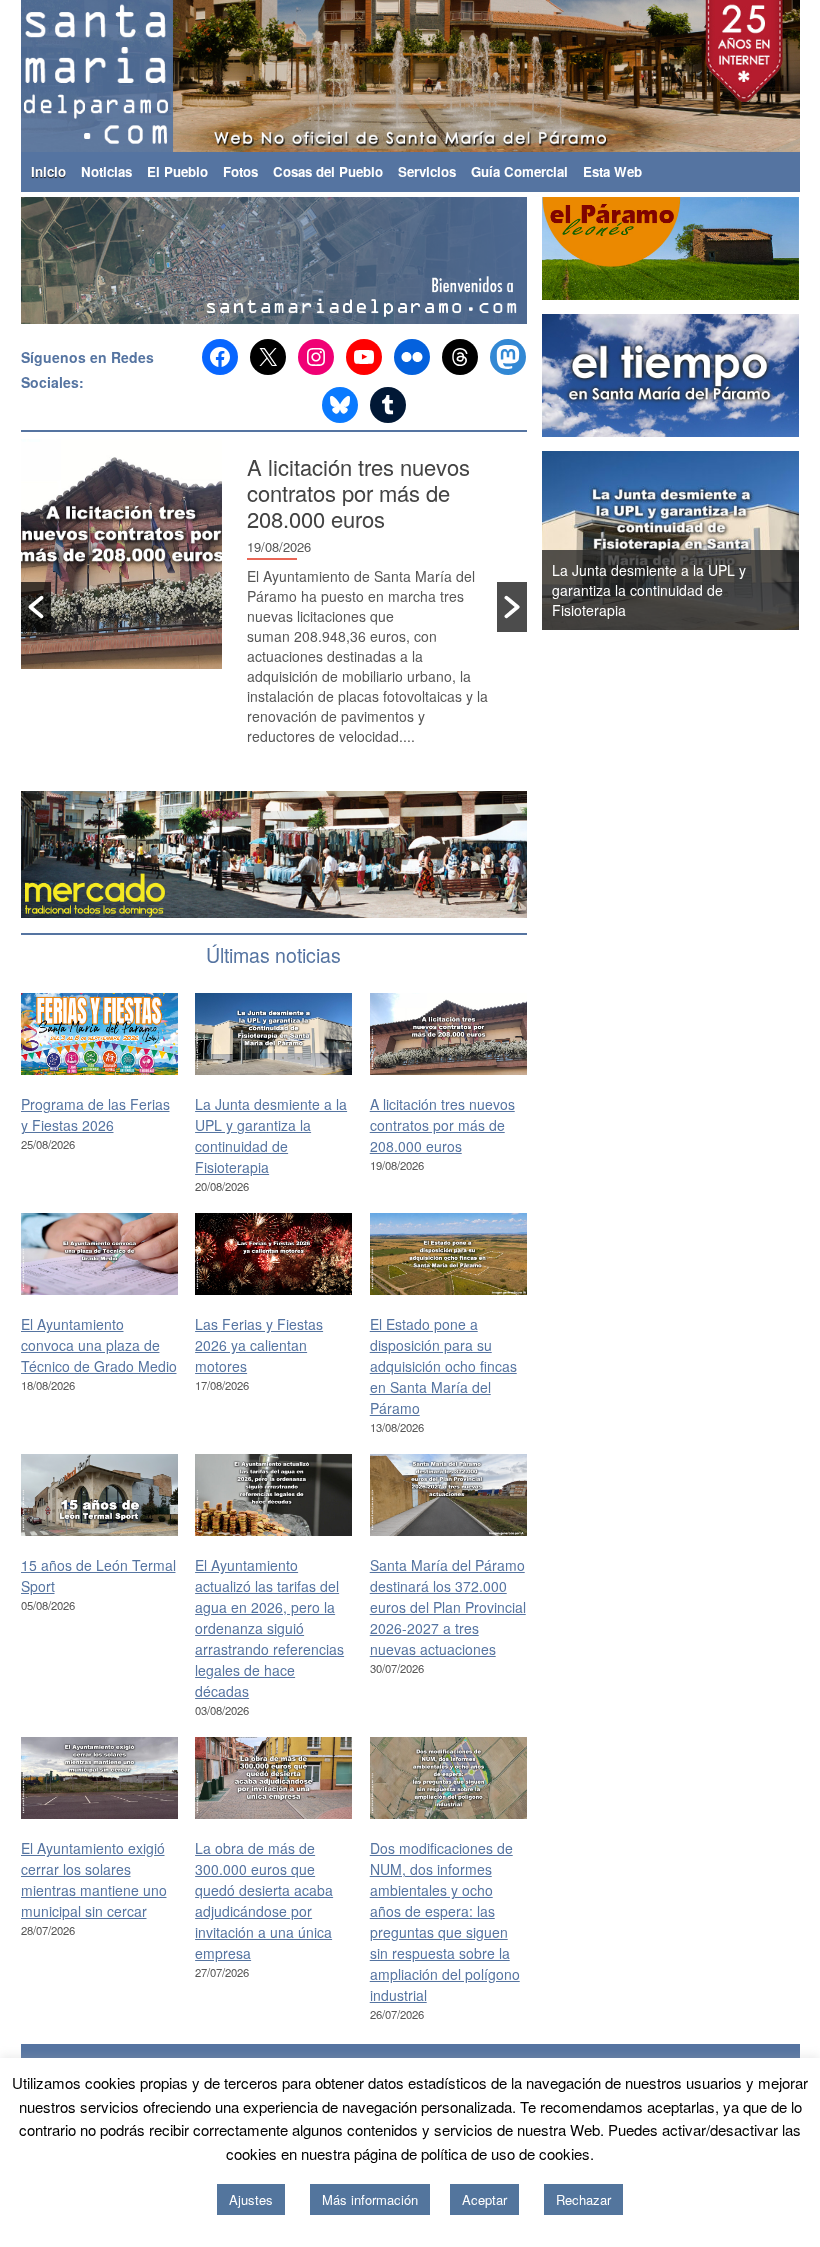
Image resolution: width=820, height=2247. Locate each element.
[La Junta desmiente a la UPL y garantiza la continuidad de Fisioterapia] (273, 1034)
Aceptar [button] (484, 2199)
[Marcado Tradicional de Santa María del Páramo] (275, 854)
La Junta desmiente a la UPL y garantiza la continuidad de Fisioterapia (271, 1135)
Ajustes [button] (251, 2199)
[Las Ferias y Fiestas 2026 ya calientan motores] (273, 1254)
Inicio (48, 171)
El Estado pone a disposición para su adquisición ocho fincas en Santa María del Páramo (443, 1366)
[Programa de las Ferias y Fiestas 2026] (99, 1034)
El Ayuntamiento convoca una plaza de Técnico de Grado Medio (99, 1345)
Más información (370, 2199)
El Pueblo (177, 171)
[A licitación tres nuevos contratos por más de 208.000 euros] (448, 1034)
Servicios (427, 171)
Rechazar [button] (583, 2199)
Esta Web (612, 171)
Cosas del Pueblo (328, 171)
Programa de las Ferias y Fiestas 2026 (95, 1114)
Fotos (240, 171)
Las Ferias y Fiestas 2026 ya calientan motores (259, 1345)
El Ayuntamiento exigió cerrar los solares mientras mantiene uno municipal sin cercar (94, 1879)
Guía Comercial (519, 171)
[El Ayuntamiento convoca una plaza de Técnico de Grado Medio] (99, 1254)
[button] (36, 607)
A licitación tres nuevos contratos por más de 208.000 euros (358, 492)
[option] (274, 607)
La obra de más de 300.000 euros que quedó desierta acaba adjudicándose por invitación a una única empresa (264, 1900)
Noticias (106, 171)
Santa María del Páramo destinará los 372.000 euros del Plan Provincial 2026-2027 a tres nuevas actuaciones (448, 1607)
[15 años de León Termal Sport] (99, 1495)
